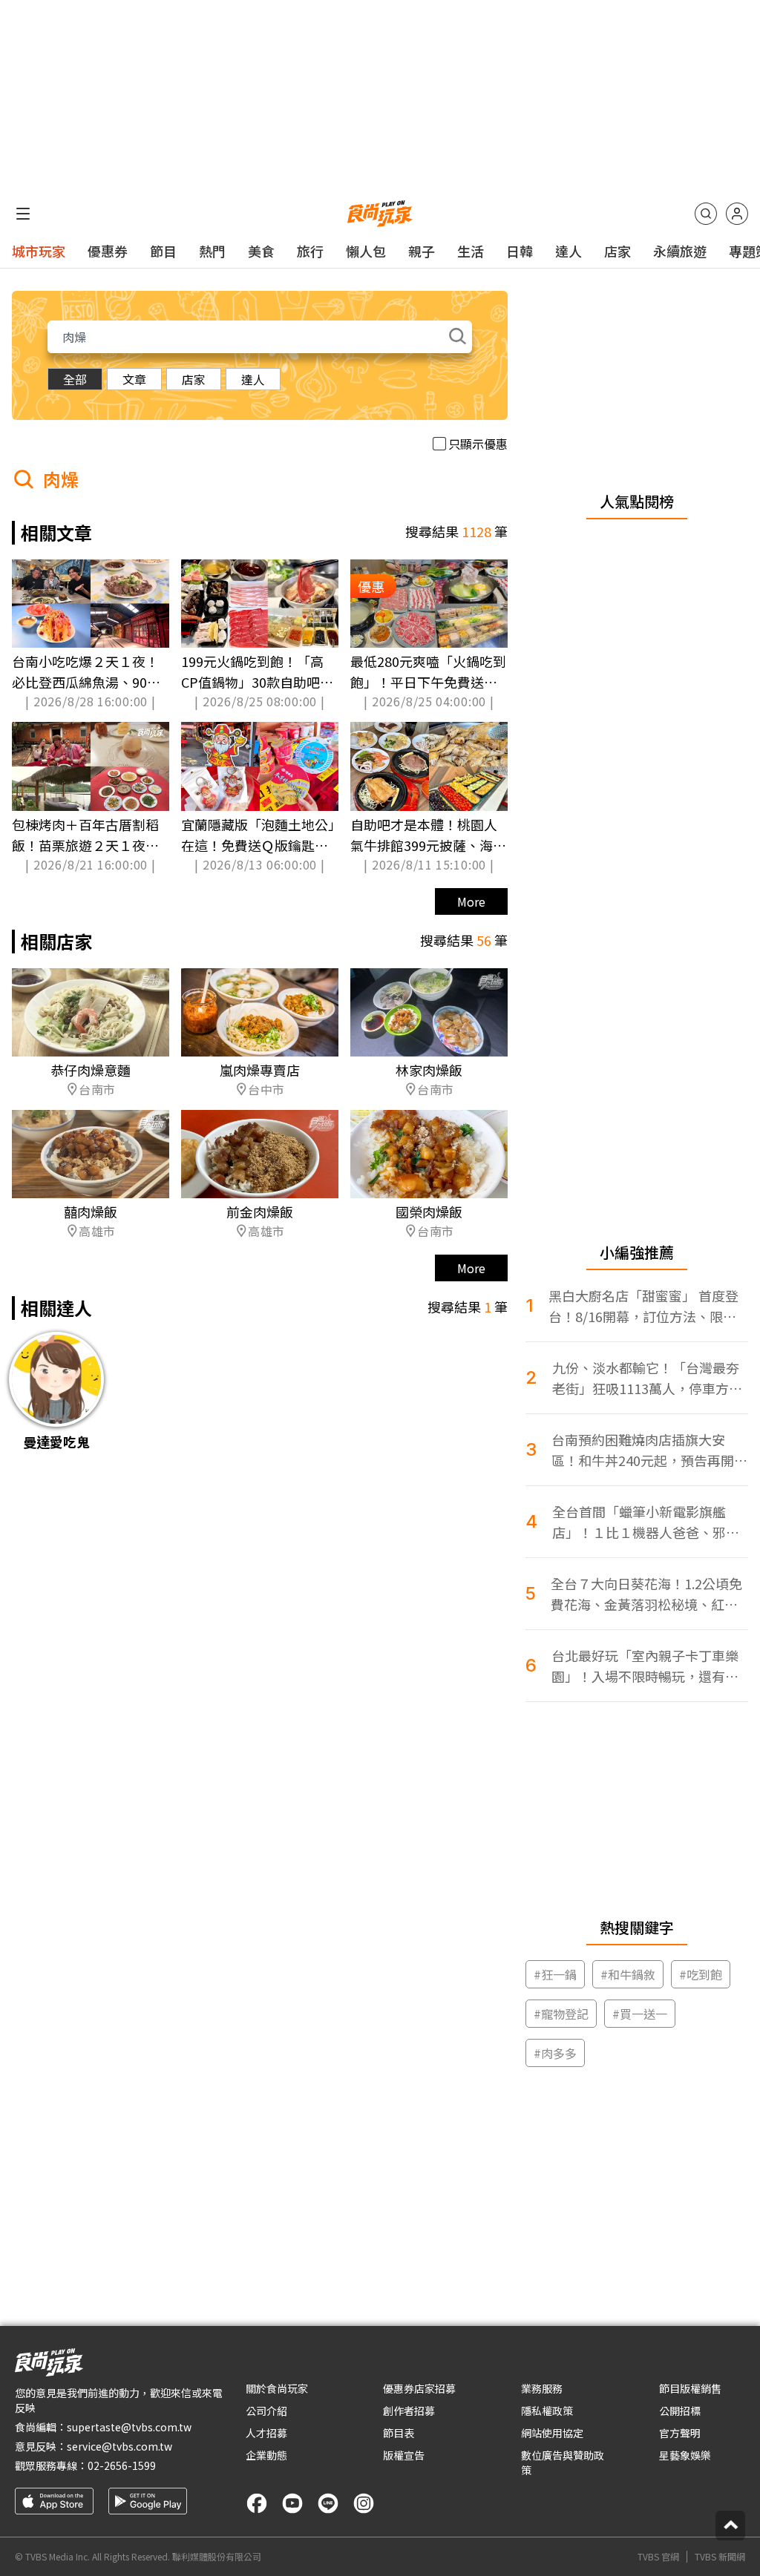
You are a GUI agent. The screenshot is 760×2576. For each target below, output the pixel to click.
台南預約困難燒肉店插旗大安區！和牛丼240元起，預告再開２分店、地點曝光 (649, 1450)
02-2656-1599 (122, 2465)
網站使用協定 (552, 2433)
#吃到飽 (701, 1974)
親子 (422, 251)
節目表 (399, 2433)
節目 (163, 251)
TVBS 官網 (658, 2557)
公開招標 (680, 2411)
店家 (617, 251)
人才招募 (266, 2433)
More (471, 901)
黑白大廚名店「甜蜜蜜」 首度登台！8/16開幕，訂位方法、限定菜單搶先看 (643, 1306)
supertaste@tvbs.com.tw (129, 2427)
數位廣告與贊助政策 (563, 2462)
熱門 (212, 251)
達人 (569, 251)
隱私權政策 (547, 2411)
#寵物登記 (561, 2014)
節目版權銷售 (690, 2388)
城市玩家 (39, 251)
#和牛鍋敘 (628, 1974)
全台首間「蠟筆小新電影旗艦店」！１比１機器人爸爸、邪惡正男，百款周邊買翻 (646, 1522)
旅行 (310, 251)
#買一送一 (640, 2014)
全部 (75, 379)
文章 (134, 379)
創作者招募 (409, 2411)
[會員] (737, 214)
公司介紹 (266, 2411)
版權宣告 (404, 2455)
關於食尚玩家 (277, 2388)
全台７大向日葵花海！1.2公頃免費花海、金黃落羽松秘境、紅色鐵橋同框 (646, 1594)
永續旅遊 (680, 251)
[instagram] (364, 2503)
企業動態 (266, 2455)
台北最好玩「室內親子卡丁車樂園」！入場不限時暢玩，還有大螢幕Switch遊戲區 (645, 1666)
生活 (471, 251)
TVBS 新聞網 (720, 2557)
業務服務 (542, 2388)
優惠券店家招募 (419, 2388)
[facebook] (257, 2503)
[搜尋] (706, 214)
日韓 (520, 251)
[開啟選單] (23, 214)
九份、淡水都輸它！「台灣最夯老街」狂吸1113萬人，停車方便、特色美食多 (646, 1378)
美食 (261, 251)
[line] (328, 2503)
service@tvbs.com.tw (119, 2446)
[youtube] (292, 2503)
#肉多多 (555, 2053)
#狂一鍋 (555, 1974)
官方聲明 (680, 2433)
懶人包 (366, 251)
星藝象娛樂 (685, 2455)
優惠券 (108, 251)
